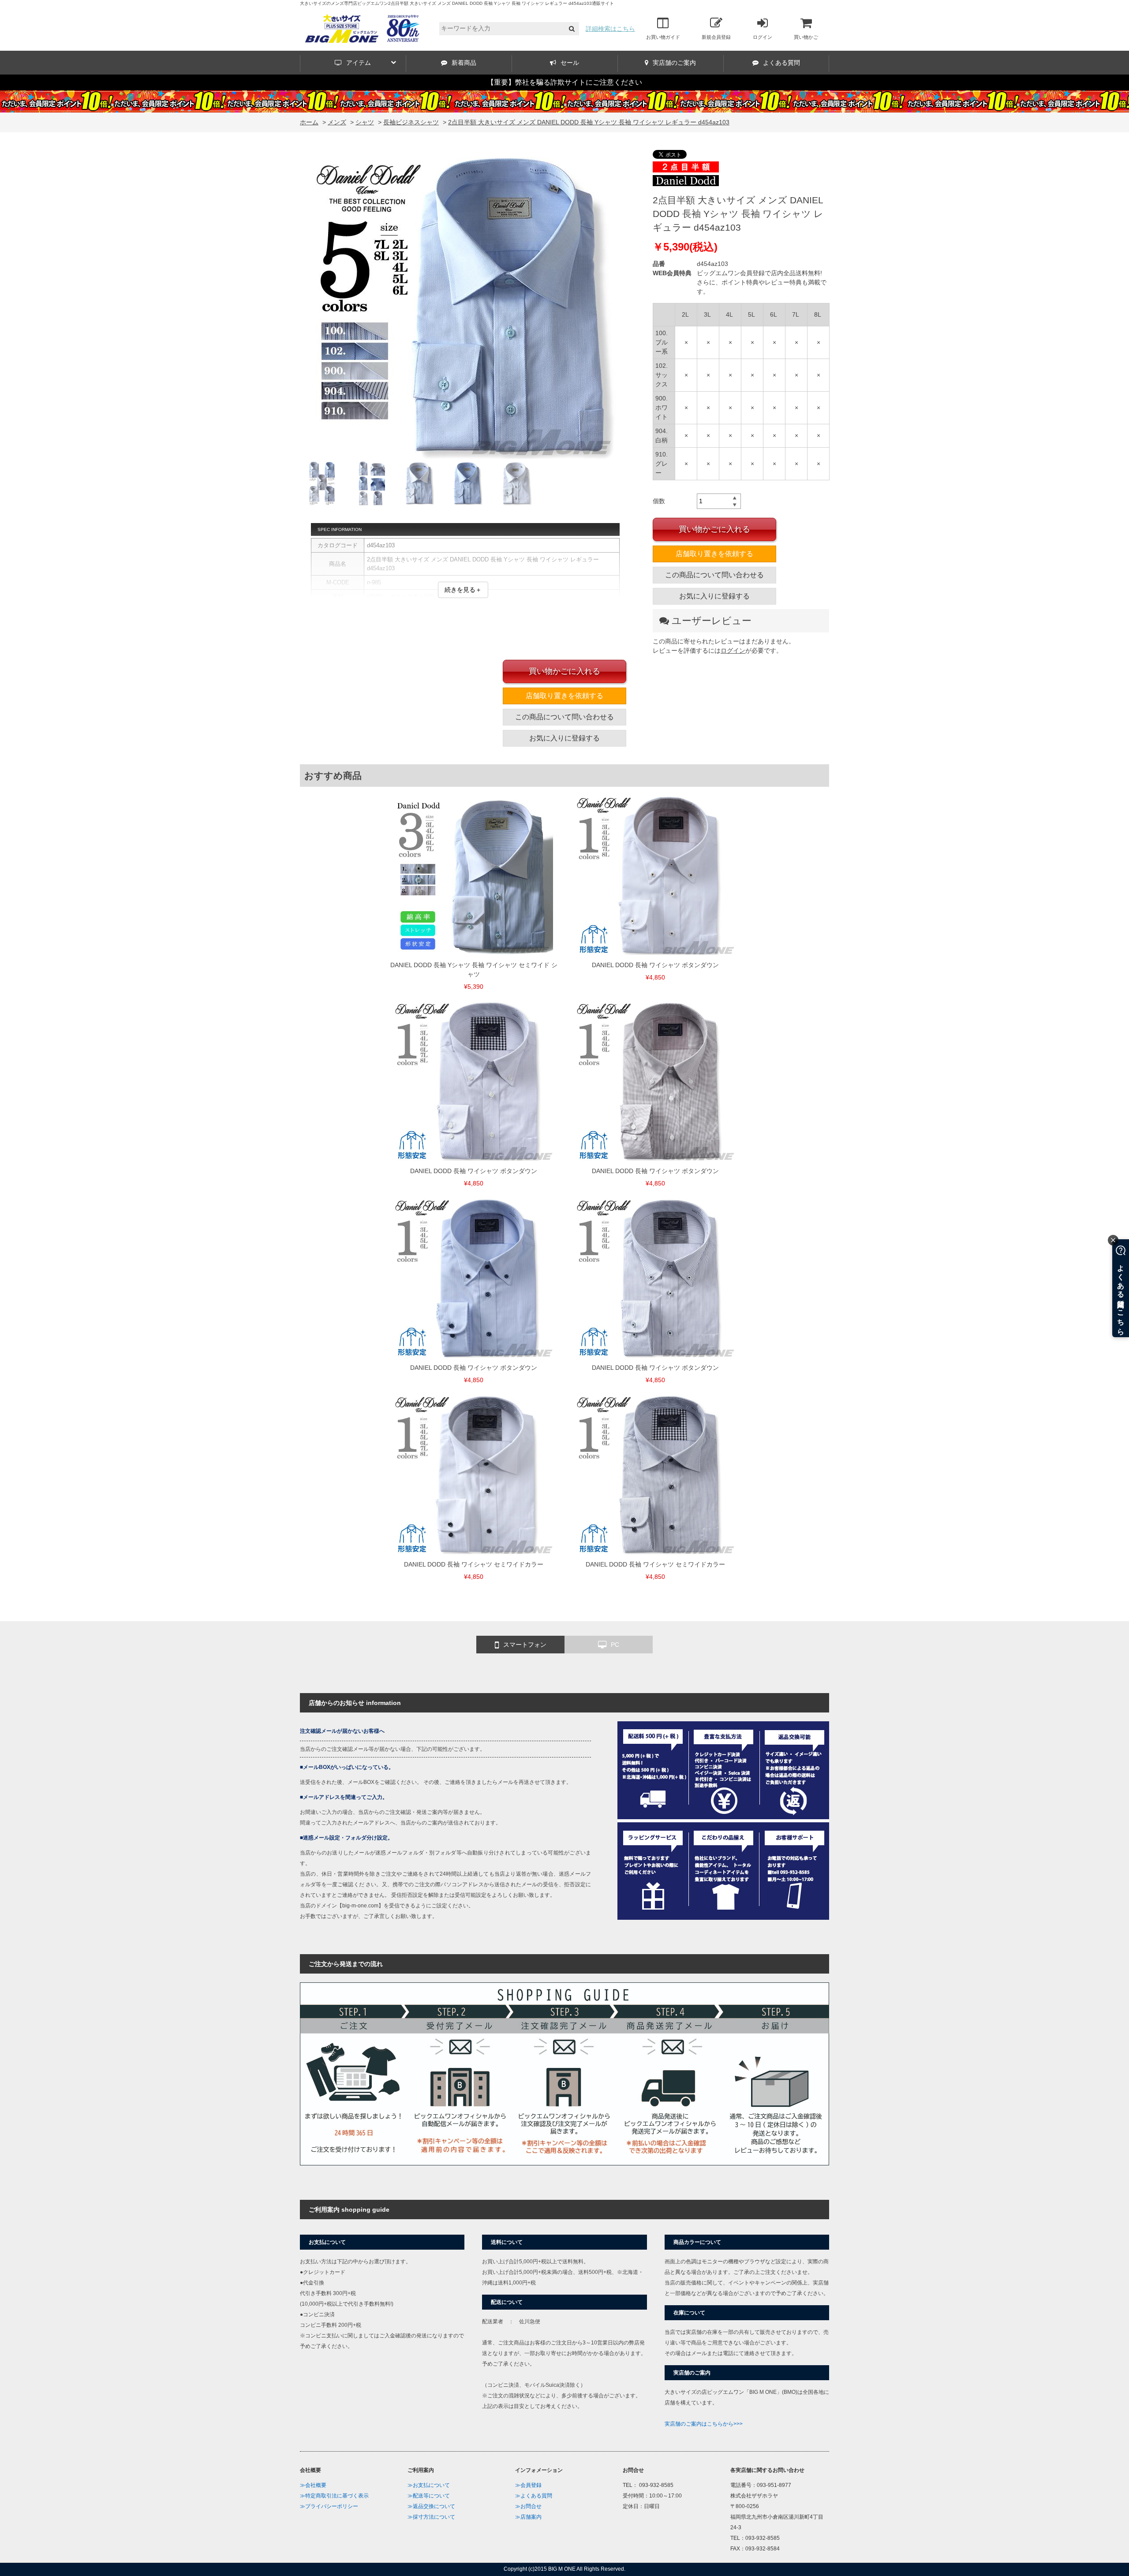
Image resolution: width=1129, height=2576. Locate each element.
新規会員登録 (716, 37)
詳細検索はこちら (610, 29)
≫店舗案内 (528, 2517)
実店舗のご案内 (674, 63)
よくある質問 (781, 63)
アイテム (359, 63)
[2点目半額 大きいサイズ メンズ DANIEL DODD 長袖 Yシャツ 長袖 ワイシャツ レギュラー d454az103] (463, 306)
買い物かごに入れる (714, 529)
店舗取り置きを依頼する (714, 554)
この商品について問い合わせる (714, 575)
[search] (572, 29)
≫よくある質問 (534, 2496)
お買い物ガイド (663, 37)
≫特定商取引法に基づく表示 (334, 2496)
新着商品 (464, 63)
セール (570, 63)
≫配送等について (429, 2496)
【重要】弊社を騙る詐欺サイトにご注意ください (564, 82)
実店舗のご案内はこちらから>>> (704, 2424)
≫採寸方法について (431, 2517)
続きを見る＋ (463, 590)
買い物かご (806, 37)
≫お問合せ (528, 2506)
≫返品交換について (431, 2506)
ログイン (763, 37)
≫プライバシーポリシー (329, 2506)
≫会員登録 (528, 2485)
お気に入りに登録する (714, 596)
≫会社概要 (313, 2485)
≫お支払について (429, 2485)
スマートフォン (525, 1645)
